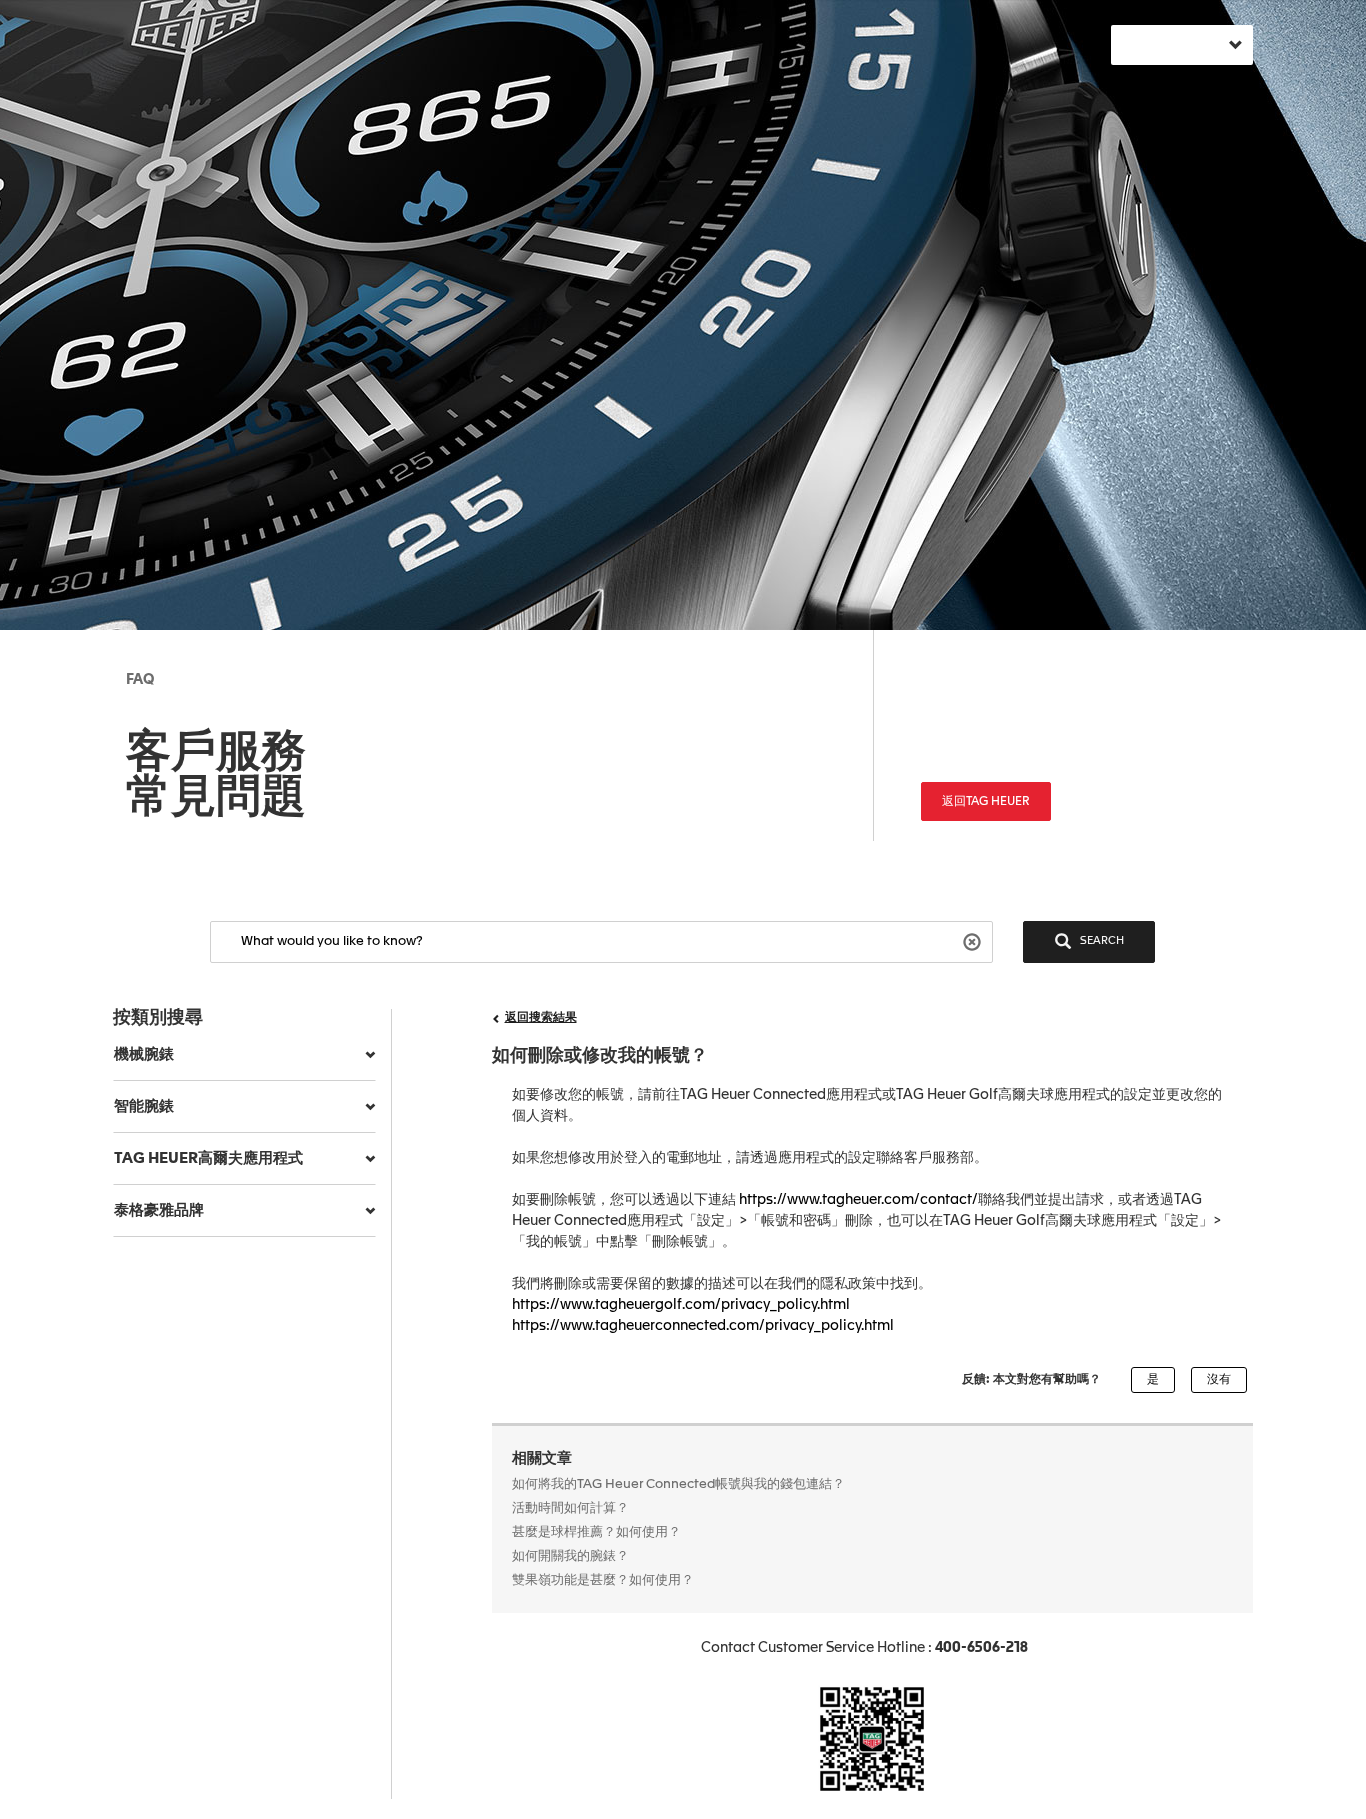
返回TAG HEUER (986, 802)
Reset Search (974, 940)
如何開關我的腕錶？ (570, 1556)
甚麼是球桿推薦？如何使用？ (596, 1532)
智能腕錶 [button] (144, 1106)
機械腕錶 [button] (144, 1054)
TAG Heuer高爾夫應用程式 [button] (208, 1158)
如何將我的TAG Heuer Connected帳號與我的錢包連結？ (678, 1484)
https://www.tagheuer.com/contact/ (858, 1200)
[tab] (244, 1055)
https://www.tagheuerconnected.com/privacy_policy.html (703, 1326)
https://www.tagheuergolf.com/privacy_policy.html (681, 1305)
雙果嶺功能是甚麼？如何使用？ (603, 1580)
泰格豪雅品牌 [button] (159, 1210)
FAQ (140, 680)
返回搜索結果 (541, 1018)
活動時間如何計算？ (570, 1508)
